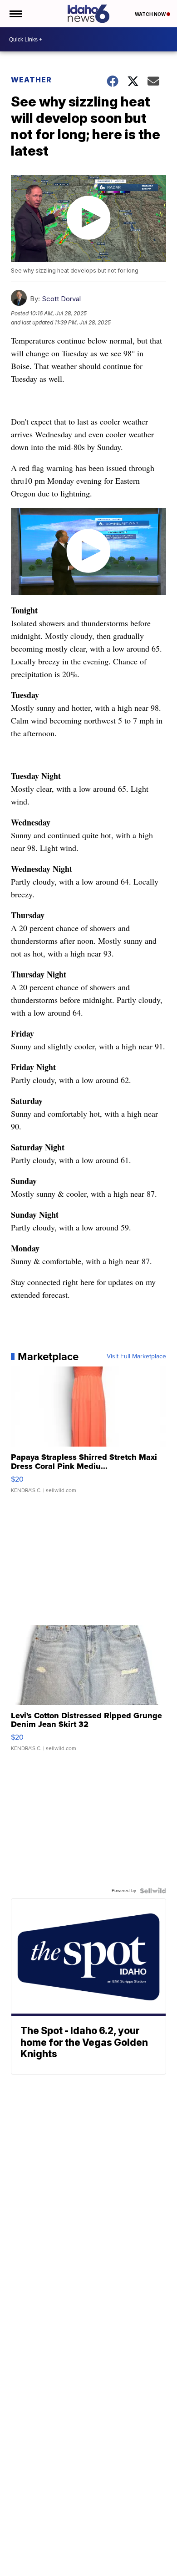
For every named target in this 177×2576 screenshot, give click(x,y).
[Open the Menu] (15, 14)
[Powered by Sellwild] (153, 1891)
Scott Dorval (61, 299)
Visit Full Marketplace (136, 1356)
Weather (31, 80)
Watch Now (151, 14)
